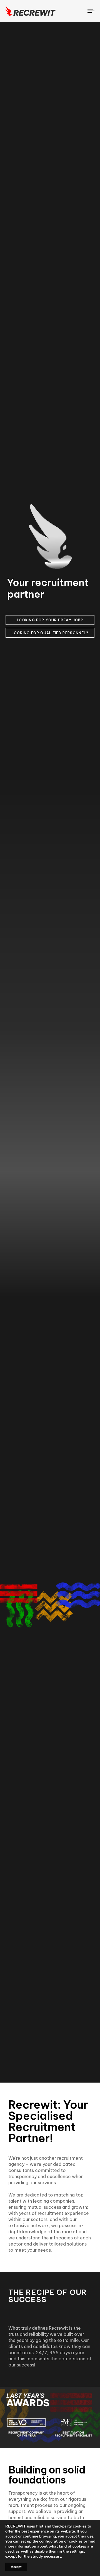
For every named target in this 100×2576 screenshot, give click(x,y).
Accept (16, 2567)
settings (77, 2551)
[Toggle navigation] (80, 11)
